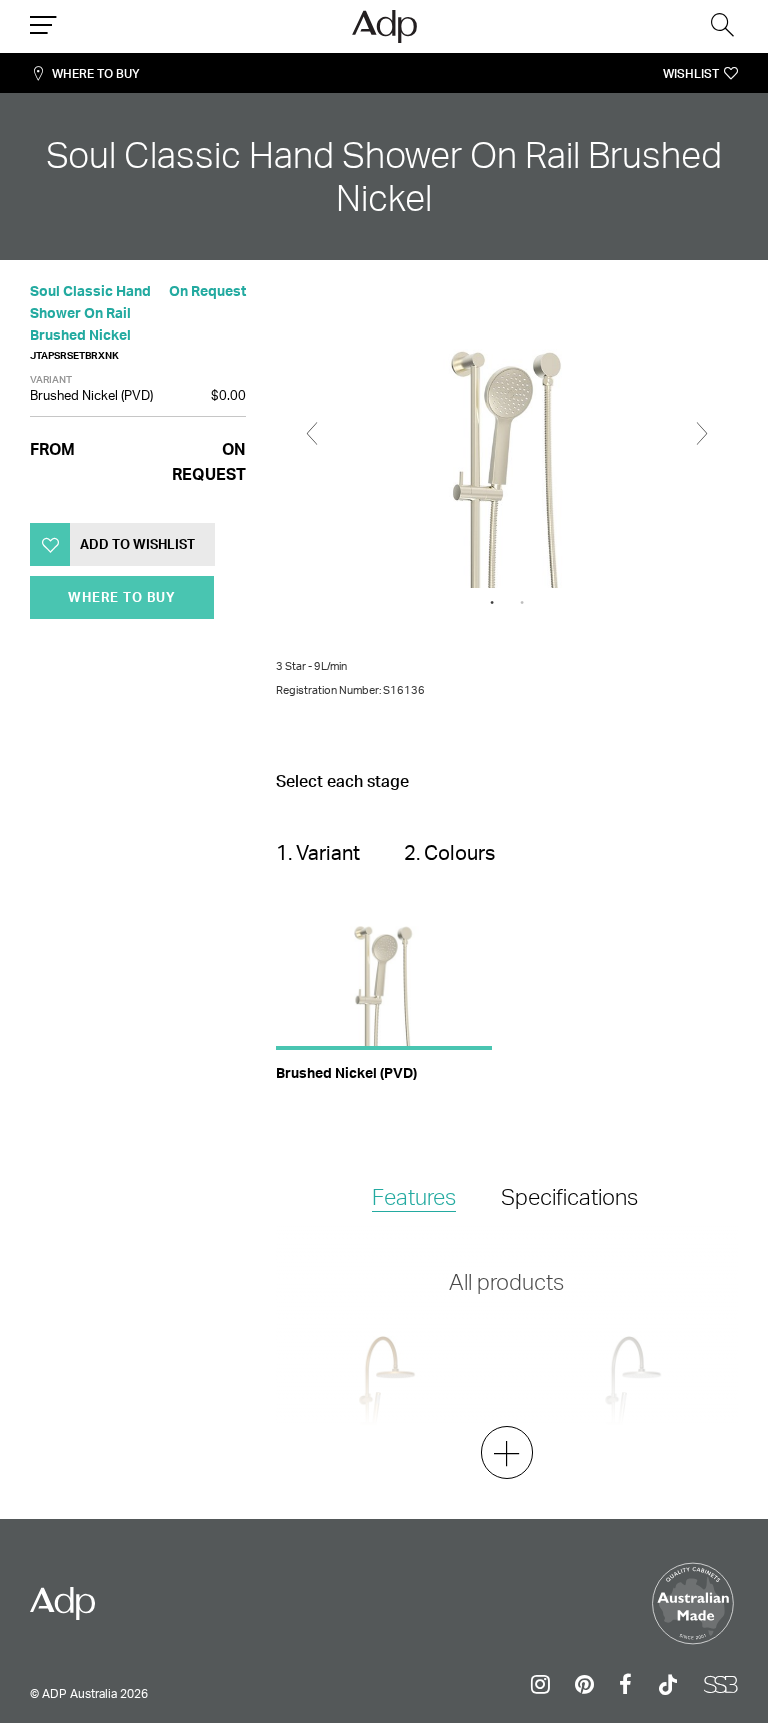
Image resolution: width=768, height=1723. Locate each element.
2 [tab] (522, 603)
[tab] (414, 1198)
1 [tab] (492, 603)
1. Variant (318, 852)
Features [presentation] (414, 1196)
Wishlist (691, 73)
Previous (312, 434)
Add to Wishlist (137, 544)
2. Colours (449, 852)
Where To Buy (96, 73)
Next (702, 434)
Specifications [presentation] (569, 1196)
